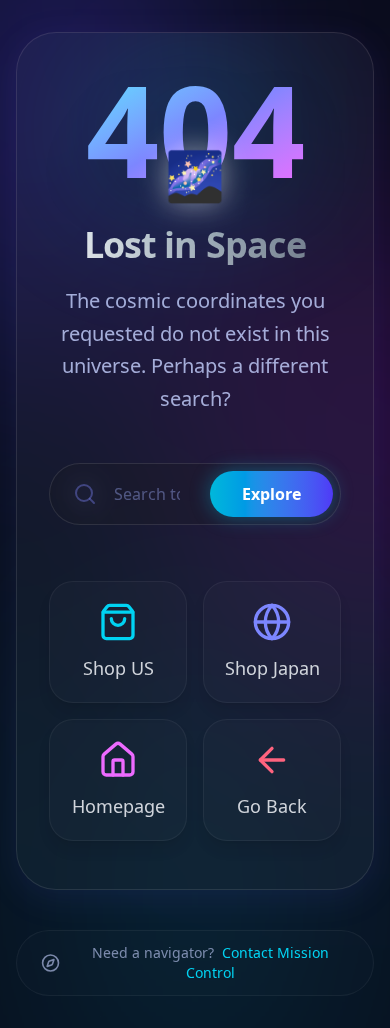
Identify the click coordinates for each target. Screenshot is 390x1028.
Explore (271, 494)
